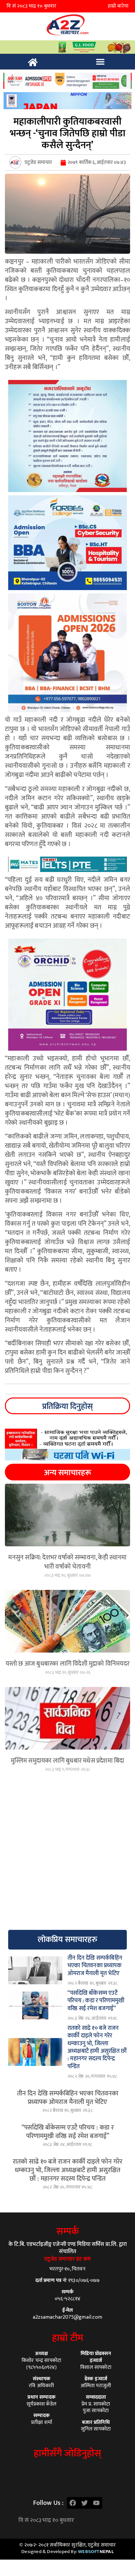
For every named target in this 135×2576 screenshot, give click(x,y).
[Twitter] (85, 2503)
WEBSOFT (96, 2552)
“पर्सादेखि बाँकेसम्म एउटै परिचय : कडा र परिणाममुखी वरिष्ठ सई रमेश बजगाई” (68, 2132)
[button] (100, 62)
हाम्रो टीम (68, 2338)
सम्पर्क (68, 2231)
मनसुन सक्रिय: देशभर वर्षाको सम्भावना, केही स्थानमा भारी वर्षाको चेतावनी (67, 1562)
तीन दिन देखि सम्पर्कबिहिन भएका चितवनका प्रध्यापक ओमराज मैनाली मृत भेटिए (68, 2098)
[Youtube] (96, 2503)
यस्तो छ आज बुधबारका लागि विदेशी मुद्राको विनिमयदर (67, 1664)
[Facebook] (73, 2503)
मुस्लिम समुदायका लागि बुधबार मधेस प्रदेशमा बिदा (68, 1761)
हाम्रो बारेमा (118, 6)
